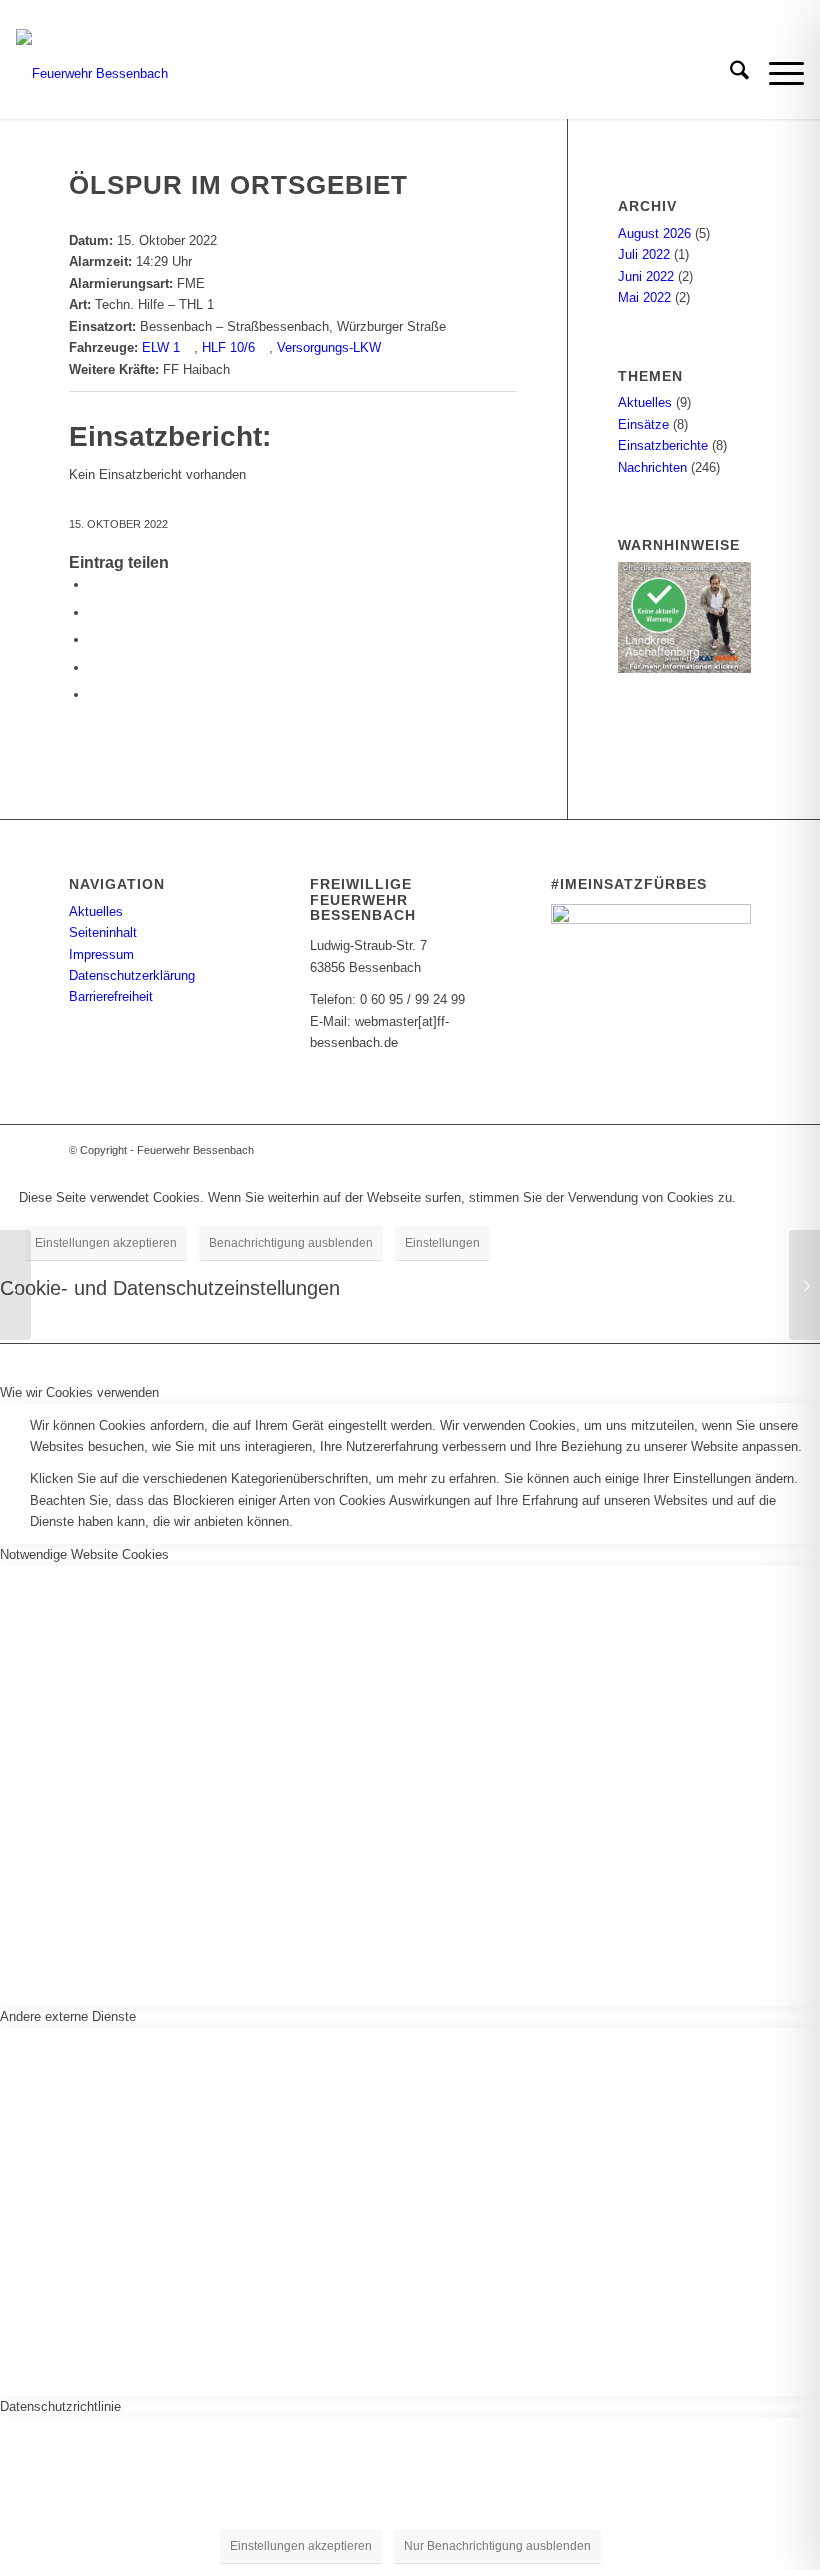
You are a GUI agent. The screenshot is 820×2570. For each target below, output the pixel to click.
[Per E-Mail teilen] (94, 667)
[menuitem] (729, 74)
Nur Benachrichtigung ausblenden (497, 2546)
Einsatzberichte (663, 445)
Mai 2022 (644, 297)
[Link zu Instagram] (706, 1150)
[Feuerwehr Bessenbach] (92, 74)
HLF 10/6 (228, 347)
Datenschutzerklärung (132, 975)
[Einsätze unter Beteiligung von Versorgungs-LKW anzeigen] (390, 347)
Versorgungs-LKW (329, 347)
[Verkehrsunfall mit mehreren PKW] (15, 1285)
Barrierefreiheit (111, 996)
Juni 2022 (646, 276)
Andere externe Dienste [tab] (68, 2016)
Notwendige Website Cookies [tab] (84, 1554)
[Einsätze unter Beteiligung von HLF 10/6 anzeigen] (264, 347)
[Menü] (776, 74)
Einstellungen (442, 1243)
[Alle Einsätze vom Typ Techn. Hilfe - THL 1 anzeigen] (223, 304)
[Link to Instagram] (94, 694)
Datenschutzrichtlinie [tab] (60, 2406)
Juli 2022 (644, 254)
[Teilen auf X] (94, 612)
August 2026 (654, 233)
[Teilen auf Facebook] (94, 584)
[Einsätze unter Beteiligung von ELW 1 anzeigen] (189, 347)
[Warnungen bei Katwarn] (684, 668)
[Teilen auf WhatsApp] (94, 639)
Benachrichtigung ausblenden (291, 1243)
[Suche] (729, 74)
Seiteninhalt (103, 932)
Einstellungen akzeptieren (106, 1243)
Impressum (101, 954)
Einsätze (643, 424)
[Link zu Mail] (736, 1150)
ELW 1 (161, 347)
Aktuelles (645, 402)
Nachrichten (652, 467)
